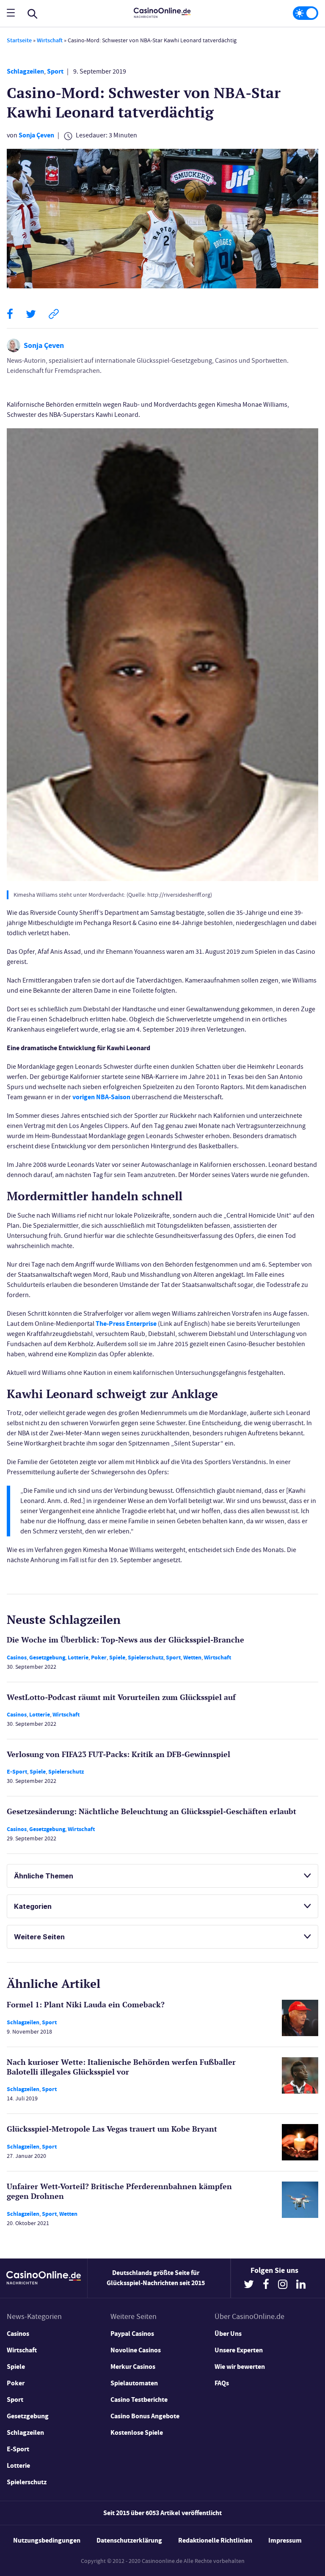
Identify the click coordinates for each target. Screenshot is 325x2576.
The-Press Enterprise (126, 1324)
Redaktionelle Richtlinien (215, 2540)
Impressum (285, 2540)
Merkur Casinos (133, 2367)
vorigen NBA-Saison (101, 1097)
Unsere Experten (239, 2350)
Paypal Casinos (132, 2334)
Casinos (17, 1658)
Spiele (117, 1658)
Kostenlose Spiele (137, 2432)
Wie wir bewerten (240, 2367)
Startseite (19, 40)
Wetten (192, 1658)
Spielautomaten (134, 2383)
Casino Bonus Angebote (145, 2416)
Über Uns (228, 2334)
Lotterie (78, 1658)
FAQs (222, 2383)
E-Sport (17, 1772)
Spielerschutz (146, 1658)
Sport (55, 71)
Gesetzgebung (47, 1658)
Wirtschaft (50, 40)
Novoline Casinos (136, 2350)
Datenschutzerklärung (129, 2540)
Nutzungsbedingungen (47, 2540)
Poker (99, 1658)
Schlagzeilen (25, 71)
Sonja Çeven (36, 135)
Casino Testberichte (139, 2399)
